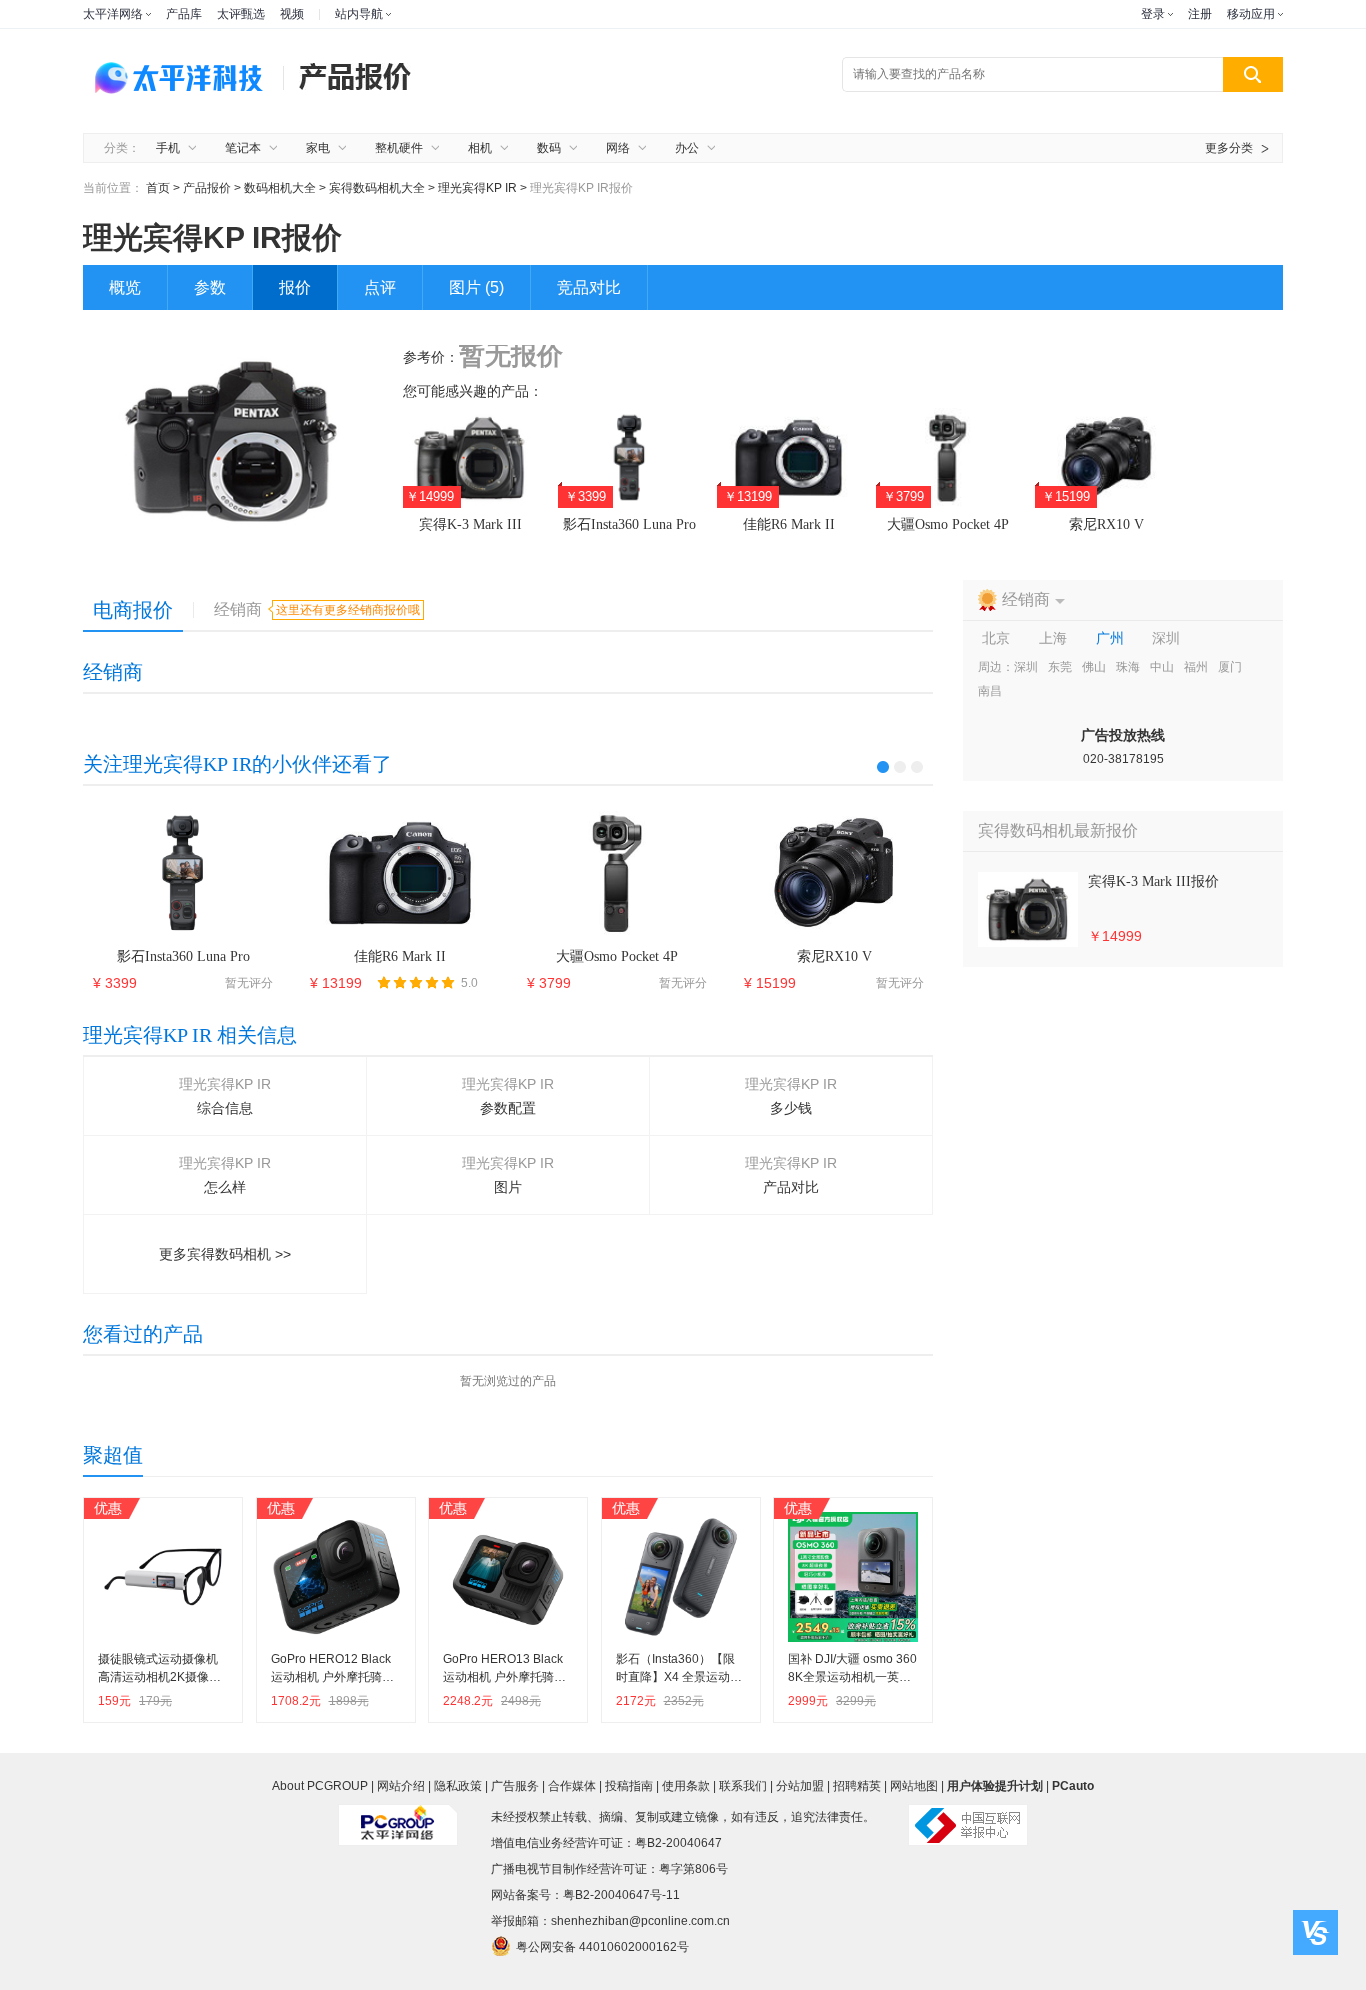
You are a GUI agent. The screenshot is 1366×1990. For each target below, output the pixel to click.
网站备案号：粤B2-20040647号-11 (585, 1895)
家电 (318, 148)
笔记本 (243, 148)
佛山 (1094, 667)
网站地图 (914, 1786)
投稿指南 (629, 1786)
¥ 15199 (770, 983)
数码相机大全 (280, 188)
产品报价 (207, 188)
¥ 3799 (549, 983)
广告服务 (515, 1786)
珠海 (1128, 667)
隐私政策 (458, 1786)
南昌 (990, 691)
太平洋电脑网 (183, 76)
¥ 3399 (115, 983)
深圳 (1026, 667)
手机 (168, 148)
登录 (1153, 14)
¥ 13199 (336, 983)
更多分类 (1229, 148)
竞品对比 (589, 287)
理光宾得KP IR (479, 188)
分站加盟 (800, 1786)
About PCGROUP (320, 1786)
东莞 (1060, 667)
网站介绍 (401, 1786)
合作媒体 (572, 1786)
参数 (210, 287)
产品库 (184, 14)
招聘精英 (857, 1786)
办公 (687, 148)
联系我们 (743, 1786)
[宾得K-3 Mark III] (1028, 909)
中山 (1162, 667)
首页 (158, 188)
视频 (292, 14)
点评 (380, 287)
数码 (549, 148)
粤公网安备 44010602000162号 (602, 1947)
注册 (1200, 14)
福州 (1196, 667)
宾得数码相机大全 (378, 188)
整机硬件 (399, 148)
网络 (618, 148)
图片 (476, 287)
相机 (480, 148)
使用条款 (686, 1786)
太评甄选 (241, 14)
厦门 (1230, 667)
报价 (295, 287)
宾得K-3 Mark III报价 (1153, 881)
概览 (125, 287)
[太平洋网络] (398, 1817)
